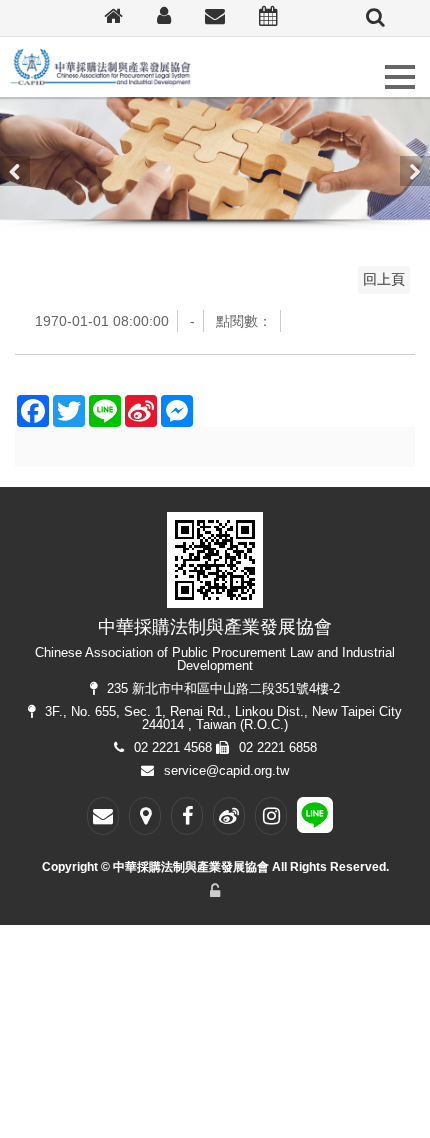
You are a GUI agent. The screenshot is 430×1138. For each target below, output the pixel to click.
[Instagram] (271, 816)
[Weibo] (229, 816)
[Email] (215, 18)
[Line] (315, 819)
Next (415, 171)
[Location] (145, 816)
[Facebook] (187, 816)
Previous (15, 171)
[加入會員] (164, 18)
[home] (113, 18)
